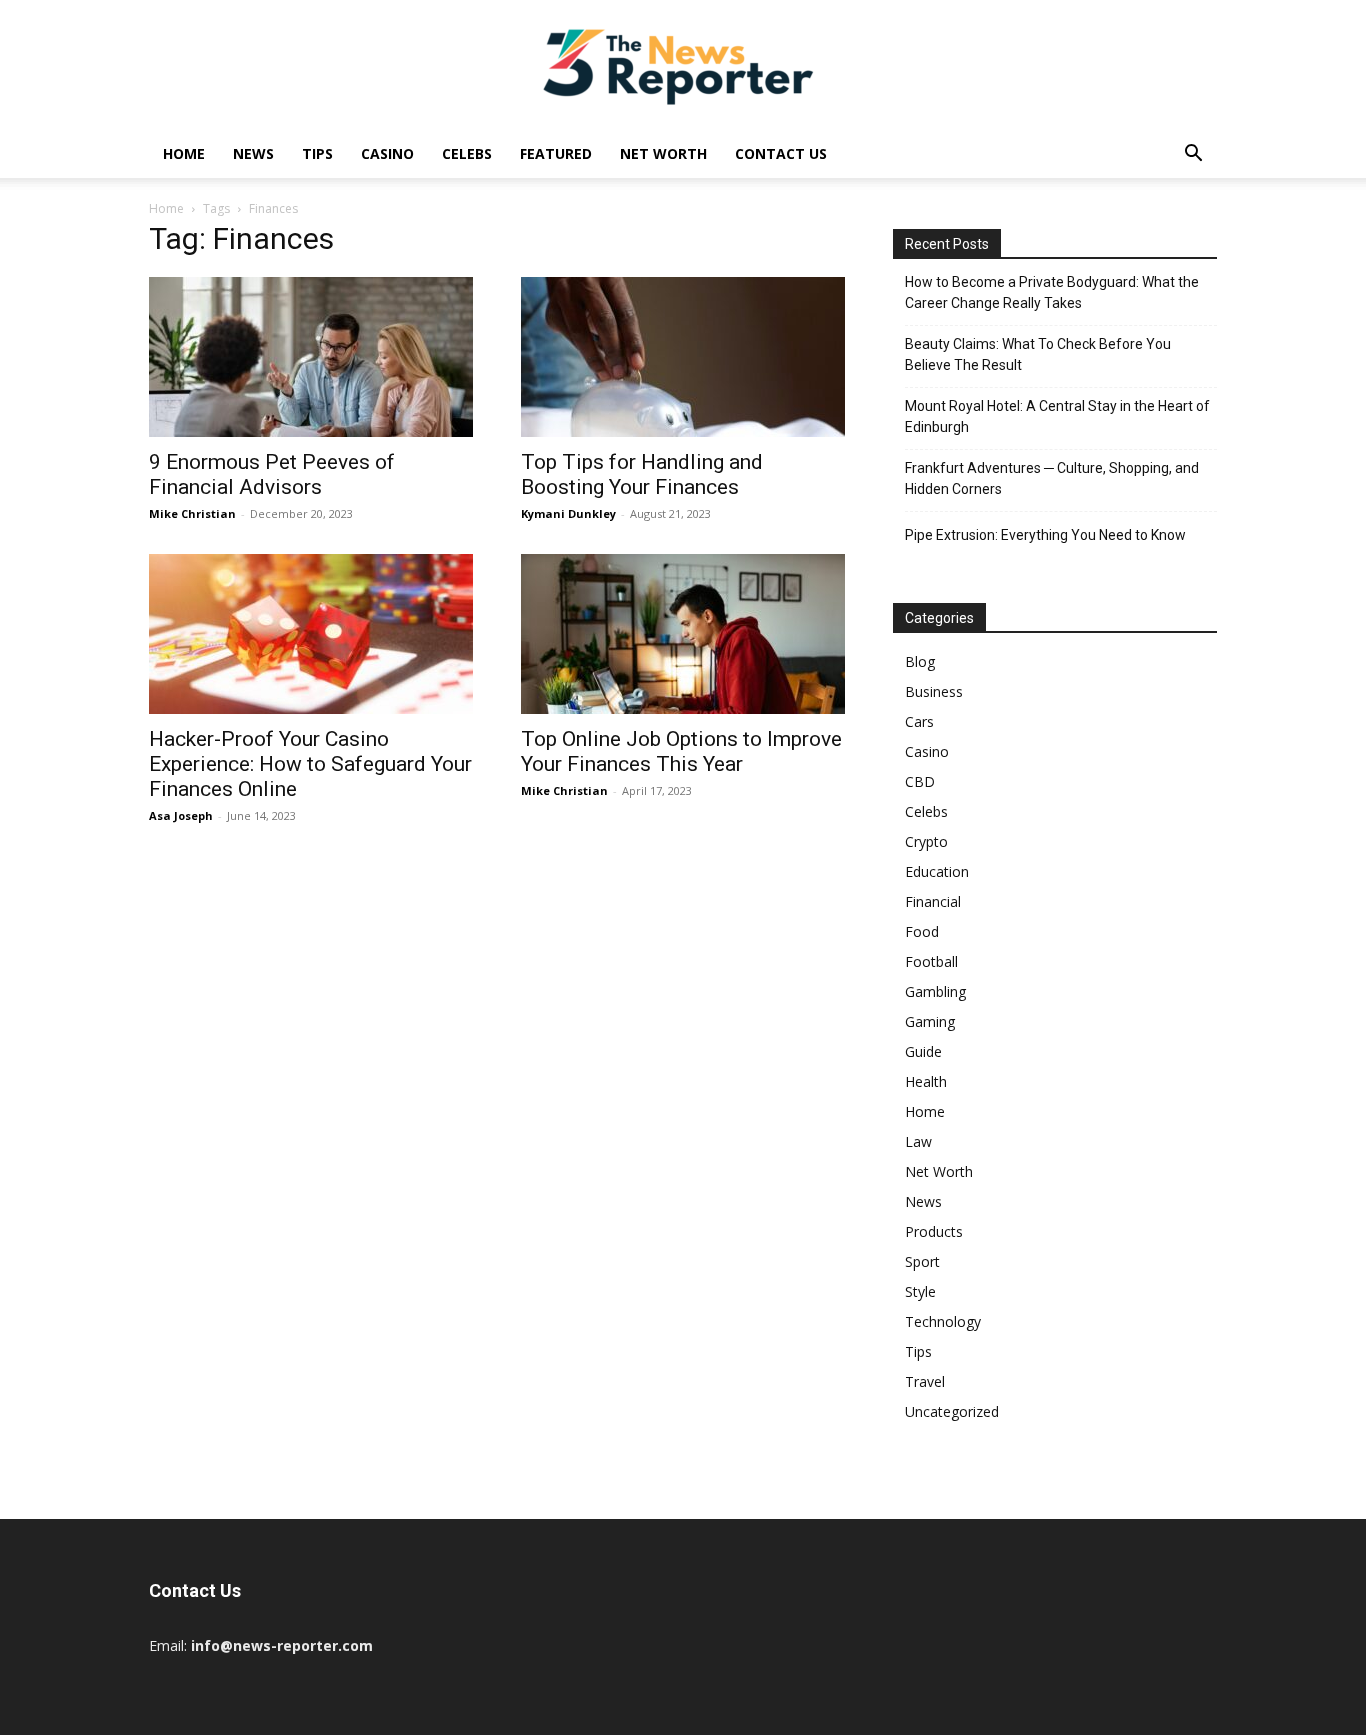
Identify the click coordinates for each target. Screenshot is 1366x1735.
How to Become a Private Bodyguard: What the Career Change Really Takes (1052, 292)
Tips (317, 153)
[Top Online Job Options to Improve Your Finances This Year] (683, 634)
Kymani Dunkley (568, 513)
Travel (925, 1381)
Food (922, 931)
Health (926, 1081)
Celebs (467, 153)
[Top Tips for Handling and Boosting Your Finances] (683, 357)
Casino (387, 153)
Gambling (935, 991)
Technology (943, 1321)
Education (937, 871)
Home (184, 153)
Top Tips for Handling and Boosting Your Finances (642, 474)
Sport (922, 1261)
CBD (920, 781)
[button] (1193, 155)
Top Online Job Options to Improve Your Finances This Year (681, 751)
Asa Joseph (181, 815)
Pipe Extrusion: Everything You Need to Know (1045, 535)
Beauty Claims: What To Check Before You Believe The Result (1038, 354)
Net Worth (663, 153)
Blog (920, 661)
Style (920, 1291)
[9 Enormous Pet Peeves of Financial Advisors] (311, 357)
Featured (556, 153)
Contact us (781, 153)
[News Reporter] (683, 66)
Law (918, 1141)
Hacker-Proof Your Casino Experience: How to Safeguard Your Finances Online (310, 764)
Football (931, 961)
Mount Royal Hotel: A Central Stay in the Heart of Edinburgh (1057, 416)
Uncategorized (952, 1411)
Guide (923, 1051)
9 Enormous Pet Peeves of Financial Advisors (272, 474)
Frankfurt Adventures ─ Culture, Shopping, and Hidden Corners (1052, 478)
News (253, 153)
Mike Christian (192, 513)
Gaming (930, 1021)
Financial (933, 901)
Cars (919, 721)
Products (934, 1231)
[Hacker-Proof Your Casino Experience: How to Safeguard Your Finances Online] (311, 634)
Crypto (926, 841)
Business (934, 691)
